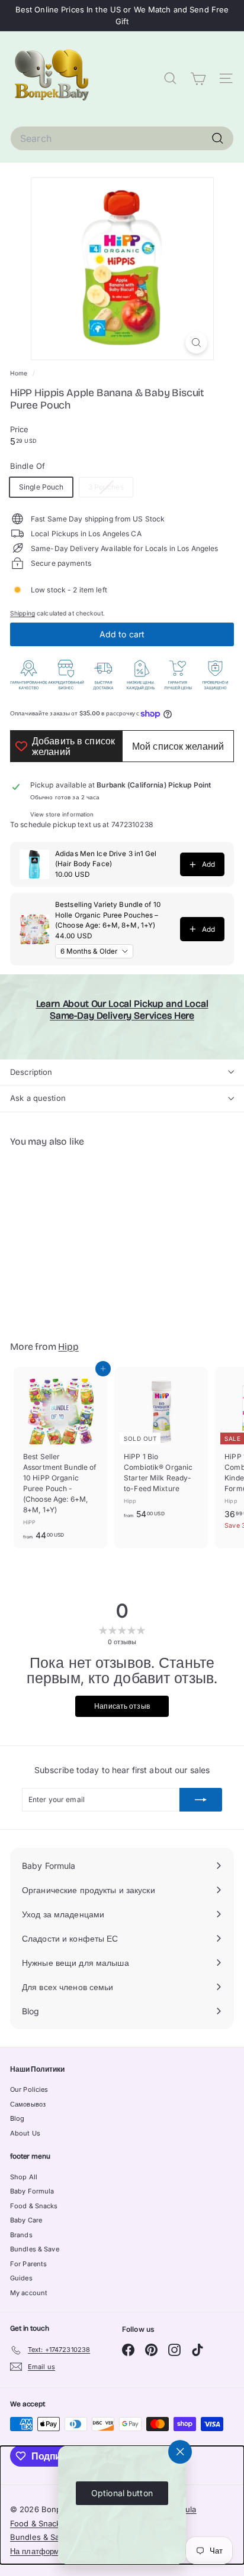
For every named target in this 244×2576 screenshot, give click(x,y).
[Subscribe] (201, 1800)
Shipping (23, 613)
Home (20, 373)
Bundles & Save (35, 2249)
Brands (21, 2235)
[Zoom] (196, 343)
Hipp (68, 1347)
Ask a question (38, 1098)
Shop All (24, 2177)
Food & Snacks (34, 2206)
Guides (21, 2278)
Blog (17, 2118)
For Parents (28, 2264)
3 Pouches (110, 489)
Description (31, 1072)
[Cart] (198, 79)
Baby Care (26, 2220)
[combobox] (122, 138)
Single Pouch (41, 487)
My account (29, 2293)
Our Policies (29, 2089)
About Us (25, 2133)
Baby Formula (32, 2191)
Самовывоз (28, 2104)
